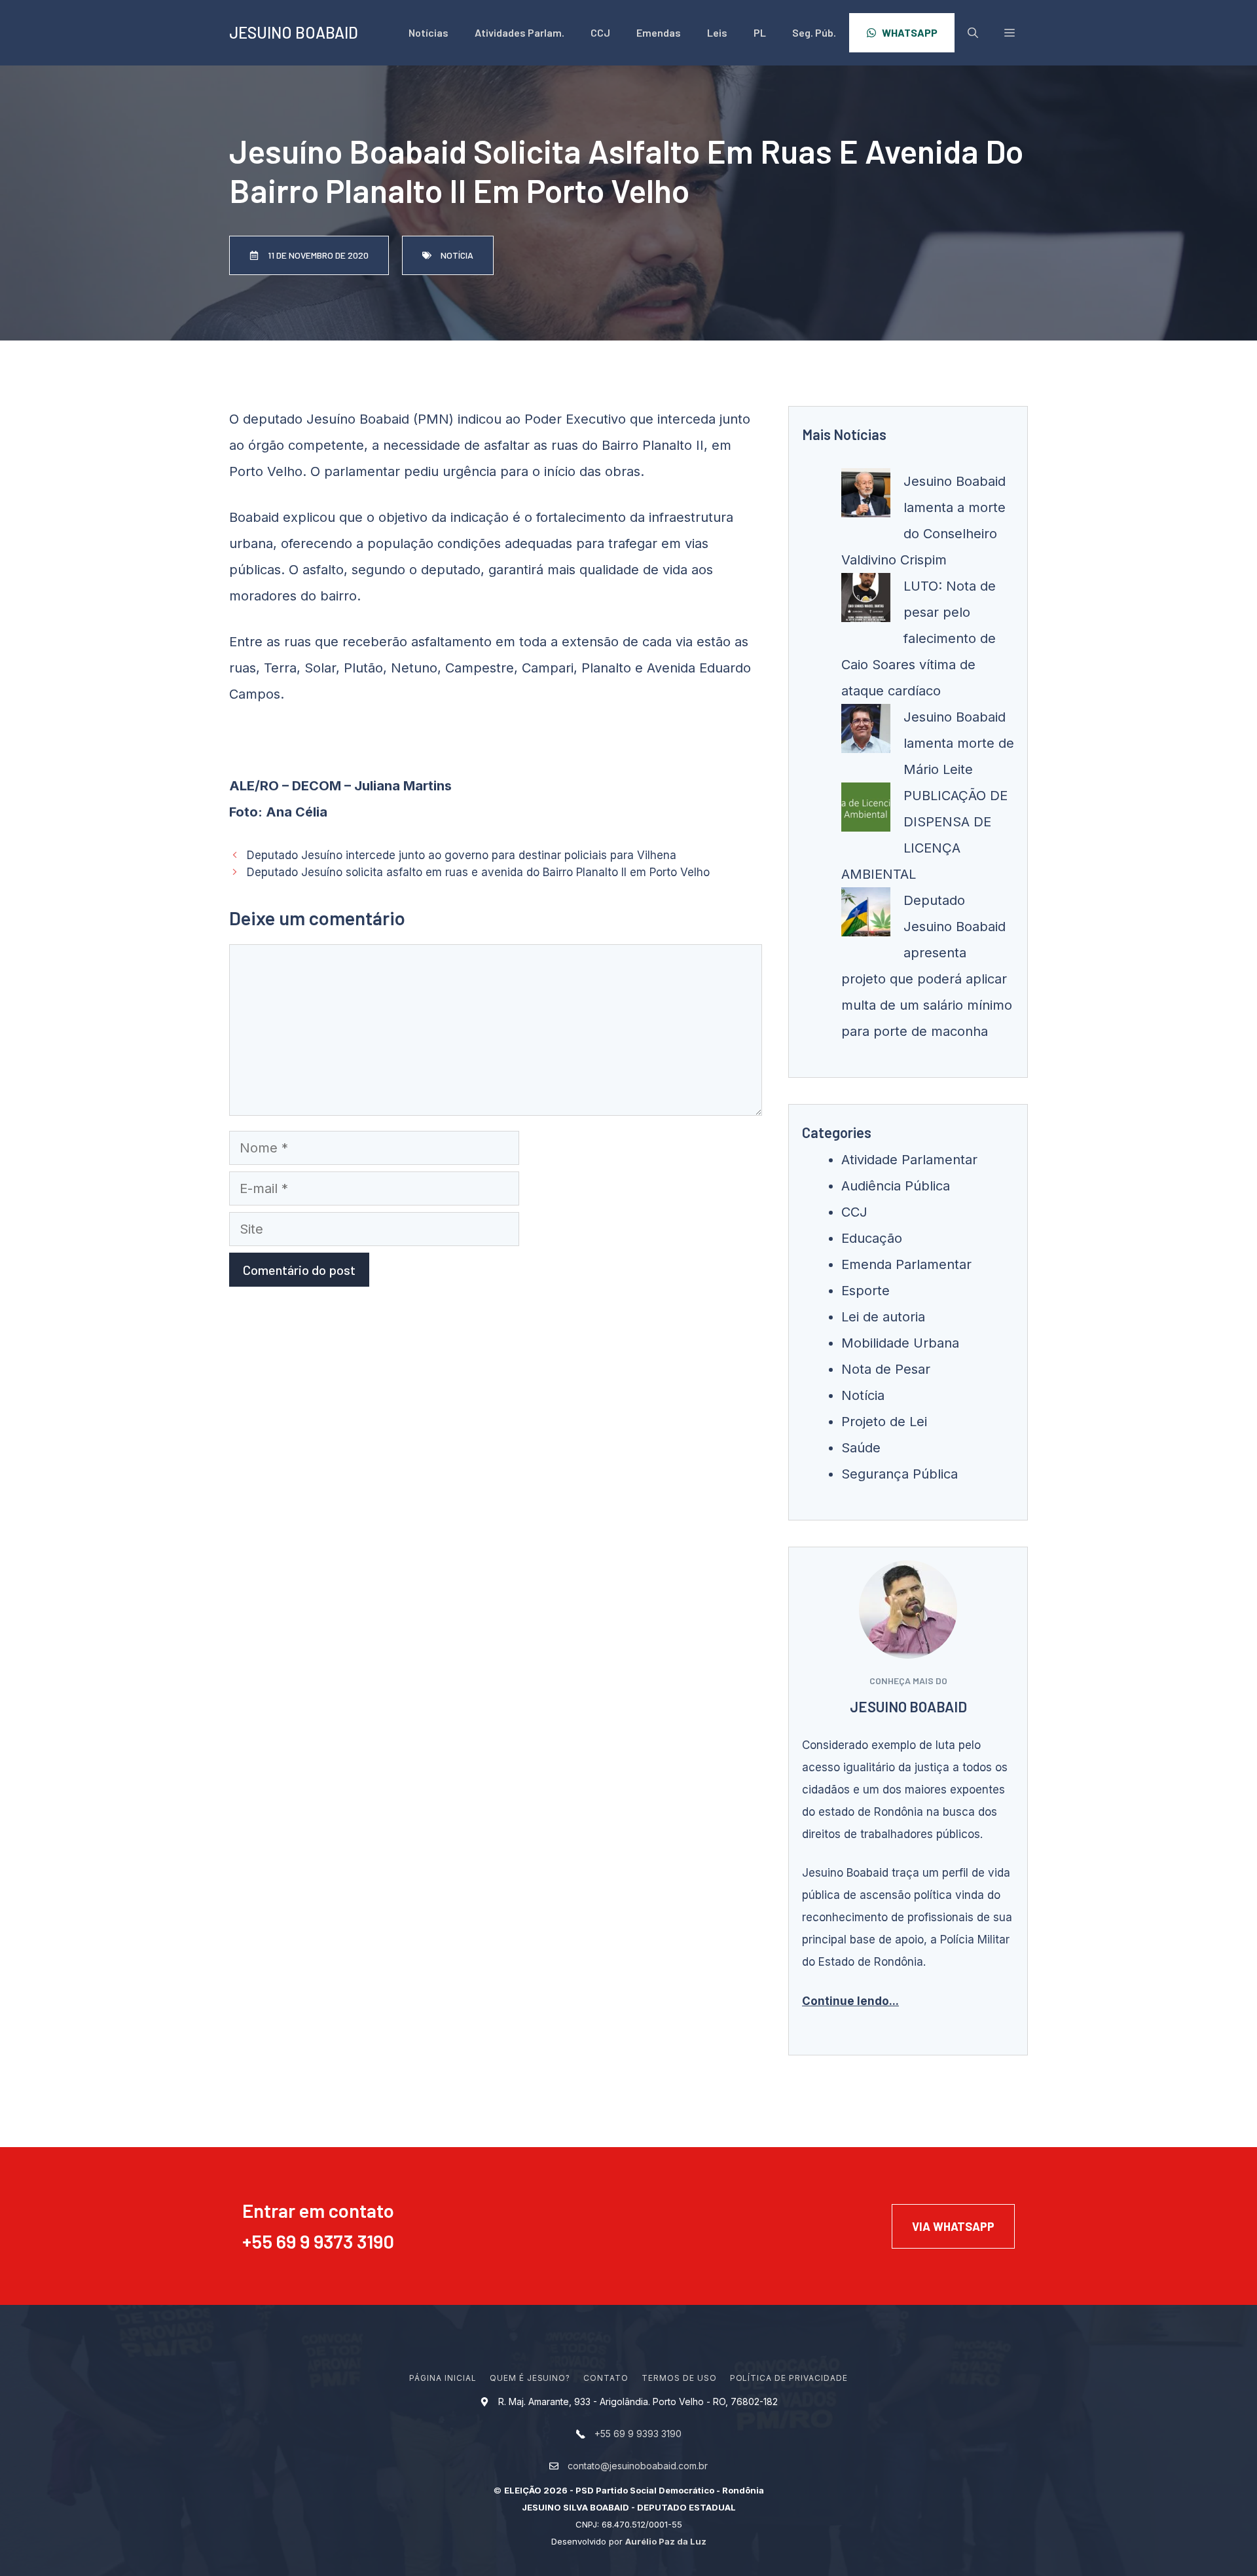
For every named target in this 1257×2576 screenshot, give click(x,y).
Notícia (863, 1395)
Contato (606, 2378)
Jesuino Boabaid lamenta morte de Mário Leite (959, 743)
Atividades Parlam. (519, 32)
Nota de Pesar (886, 1369)
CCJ (600, 32)
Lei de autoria (883, 1317)
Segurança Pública (900, 1474)
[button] (1010, 33)
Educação (872, 1238)
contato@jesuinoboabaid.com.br (638, 2466)
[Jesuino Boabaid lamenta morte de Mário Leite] (866, 733)
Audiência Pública (896, 1186)
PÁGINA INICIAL (443, 2378)
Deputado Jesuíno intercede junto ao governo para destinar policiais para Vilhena (462, 855)
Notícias (428, 32)
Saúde (861, 1448)
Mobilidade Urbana (900, 1343)
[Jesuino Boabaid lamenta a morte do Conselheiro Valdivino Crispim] (866, 497)
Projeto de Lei (884, 1422)
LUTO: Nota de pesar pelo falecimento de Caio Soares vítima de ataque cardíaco (919, 638)
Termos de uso (679, 2378)
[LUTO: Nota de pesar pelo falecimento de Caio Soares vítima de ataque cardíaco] (866, 602)
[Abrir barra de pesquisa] (973, 33)
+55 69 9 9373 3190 (318, 2241)
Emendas (659, 32)
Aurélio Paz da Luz (666, 2541)
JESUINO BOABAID (294, 32)
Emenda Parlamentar (906, 1264)
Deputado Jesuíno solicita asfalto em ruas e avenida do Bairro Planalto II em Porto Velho (478, 872)
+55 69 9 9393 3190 (638, 2434)
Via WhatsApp (953, 2226)
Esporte (865, 1291)
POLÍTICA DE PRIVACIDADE (789, 2378)
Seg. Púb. (814, 32)
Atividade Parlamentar (909, 1160)
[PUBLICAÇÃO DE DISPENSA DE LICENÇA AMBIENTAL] (866, 811)
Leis (717, 32)
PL (760, 32)
